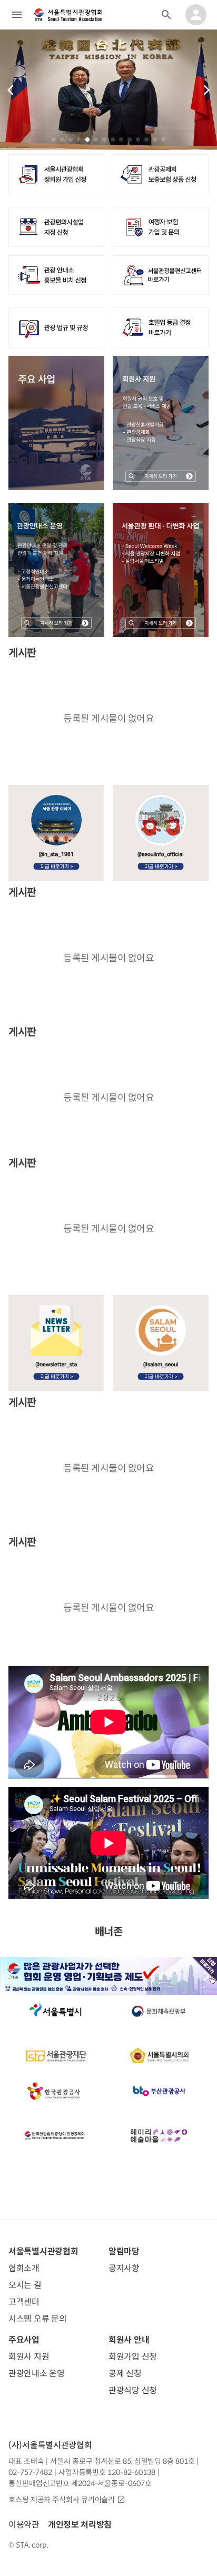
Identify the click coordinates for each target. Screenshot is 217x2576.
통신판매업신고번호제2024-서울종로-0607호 (80, 2483)
